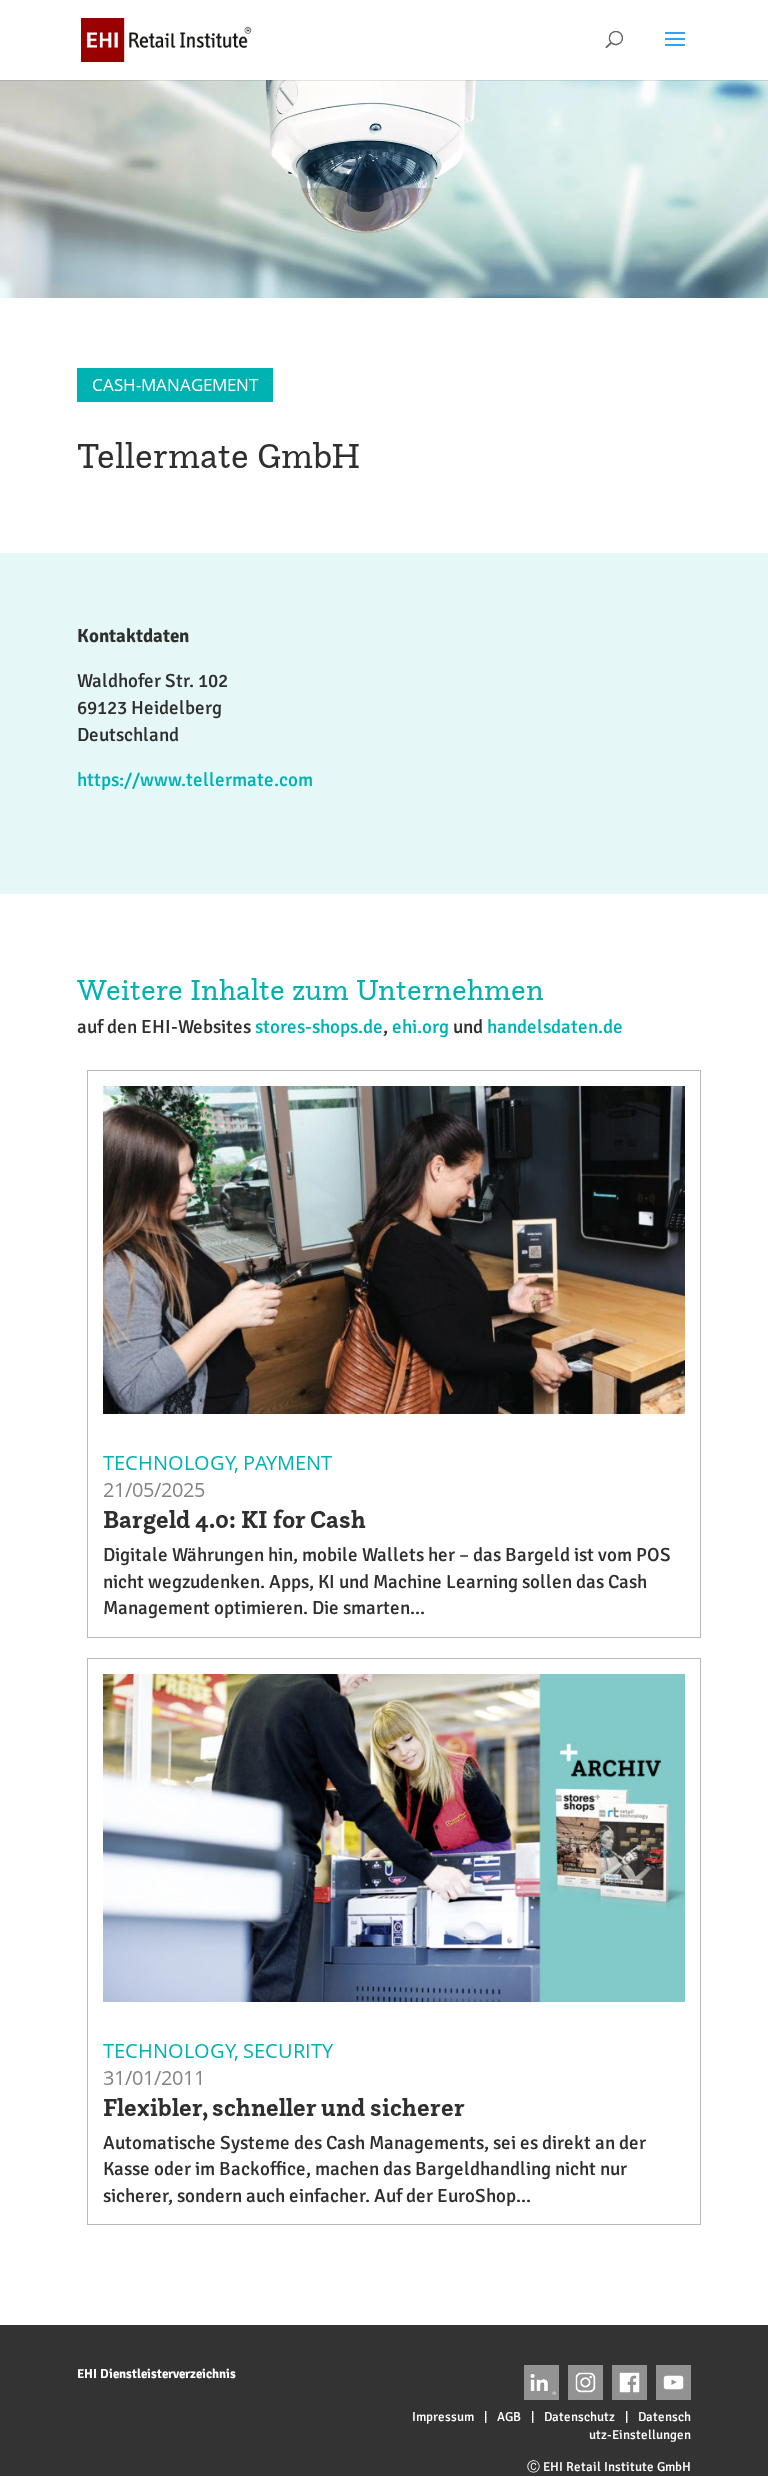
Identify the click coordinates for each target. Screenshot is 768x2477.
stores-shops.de (319, 1027)
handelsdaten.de (555, 1027)
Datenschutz (579, 2417)
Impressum (443, 2417)
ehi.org (420, 1027)
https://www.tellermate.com (195, 780)
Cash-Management (175, 384)
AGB (509, 2417)
